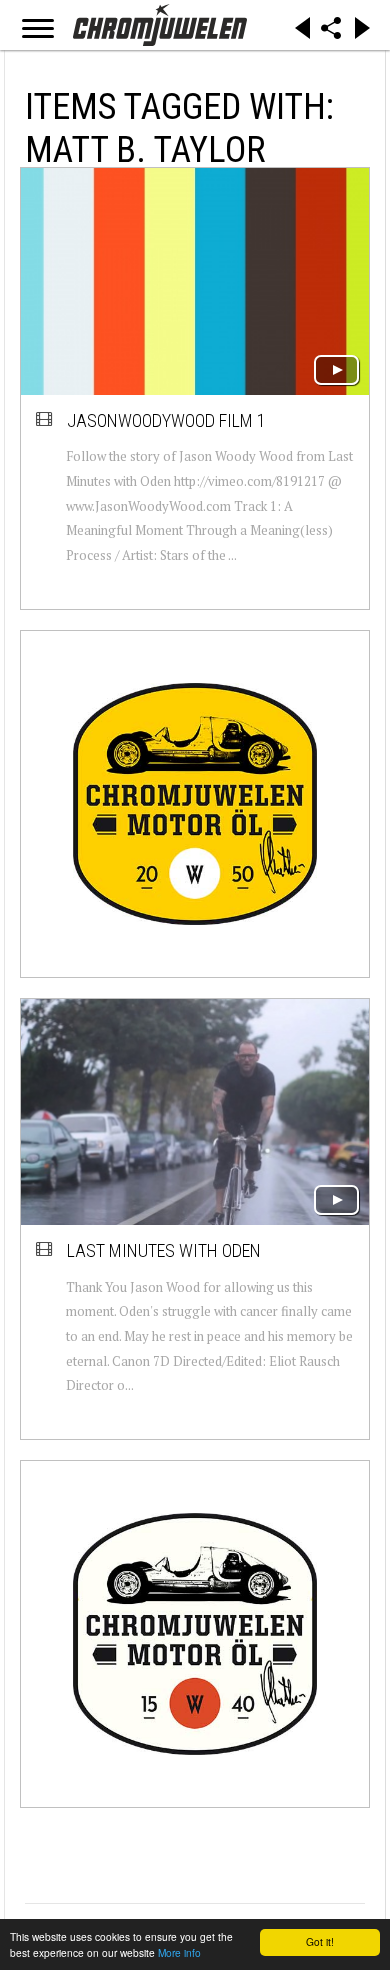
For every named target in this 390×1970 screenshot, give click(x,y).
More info (179, 1952)
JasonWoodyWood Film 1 (166, 420)
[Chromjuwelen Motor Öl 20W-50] (195, 804)
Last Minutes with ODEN (164, 1250)
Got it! (320, 1941)
